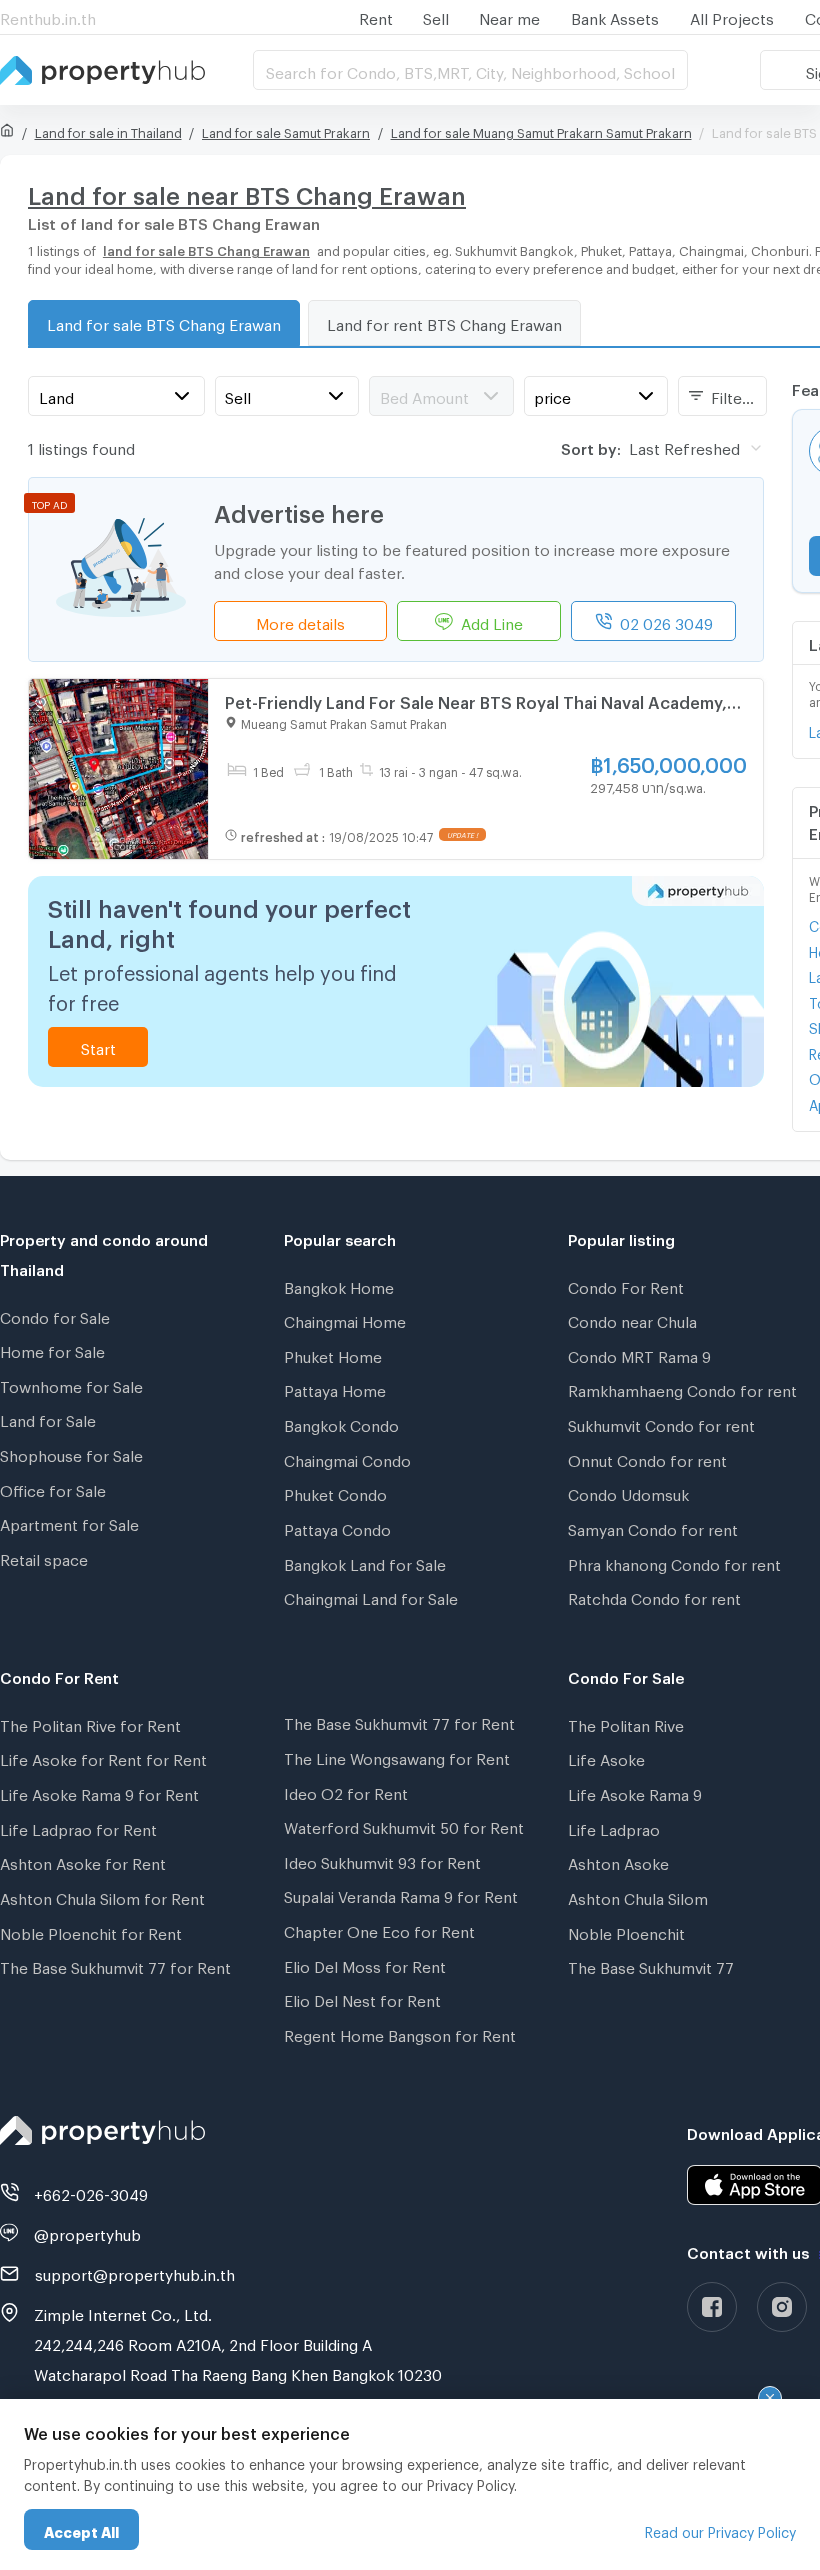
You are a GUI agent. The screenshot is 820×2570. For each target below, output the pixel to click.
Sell (436, 16)
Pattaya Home (335, 1388)
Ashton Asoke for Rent (83, 1861)
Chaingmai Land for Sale (371, 1596)
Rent (376, 16)
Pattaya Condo (337, 1527)
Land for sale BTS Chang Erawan (164, 322)
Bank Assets (615, 16)
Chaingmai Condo (347, 1458)
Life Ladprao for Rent (78, 1827)
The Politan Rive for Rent (90, 1723)
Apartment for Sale (69, 1522)
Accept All (81, 2529)
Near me (509, 16)
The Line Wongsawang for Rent (397, 1756)
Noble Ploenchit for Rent (91, 1931)
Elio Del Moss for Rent (365, 1964)
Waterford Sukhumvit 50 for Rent (404, 1825)
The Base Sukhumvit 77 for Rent (115, 1965)
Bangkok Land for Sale (365, 1562)
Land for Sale (48, 1418)
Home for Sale (52, 1349)
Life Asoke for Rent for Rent (103, 1757)
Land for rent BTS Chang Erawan (444, 322)
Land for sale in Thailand (108, 130)
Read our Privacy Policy (720, 2529)
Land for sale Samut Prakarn (286, 130)
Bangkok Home (339, 1285)
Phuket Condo (335, 1492)
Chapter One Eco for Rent (379, 1929)
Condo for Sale (55, 1315)
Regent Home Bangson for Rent (400, 2033)
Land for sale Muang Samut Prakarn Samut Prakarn (541, 130)
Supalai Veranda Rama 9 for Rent (401, 1894)
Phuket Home (333, 1354)
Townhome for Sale (71, 1384)
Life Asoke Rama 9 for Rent (99, 1792)
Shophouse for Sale (71, 1453)
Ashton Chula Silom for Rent (102, 1896)
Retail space (44, 1557)
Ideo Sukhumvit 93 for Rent (382, 1860)
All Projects (732, 16)
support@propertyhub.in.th (135, 2272)
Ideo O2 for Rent (346, 1791)
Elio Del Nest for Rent (362, 1998)
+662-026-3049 (91, 2192)
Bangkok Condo (341, 1423)
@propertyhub (87, 2232)
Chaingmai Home (345, 1319)
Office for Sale (53, 1488)
